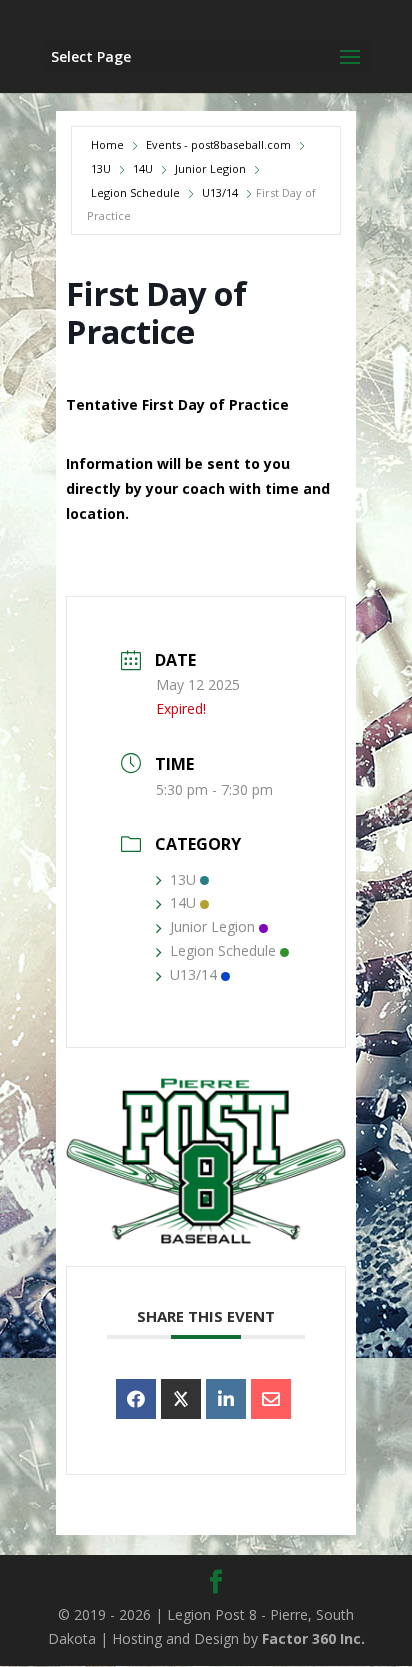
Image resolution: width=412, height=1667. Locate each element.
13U (101, 168)
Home (107, 144)
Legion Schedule (135, 192)
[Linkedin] (226, 1399)
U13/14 (220, 192)
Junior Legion (210, 168)
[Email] (271, 1399)
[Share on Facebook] (136, 1399)
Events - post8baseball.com (218, 144)
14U (143, 168)
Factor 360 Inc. (313, 1638)
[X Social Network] (181, 1399)
